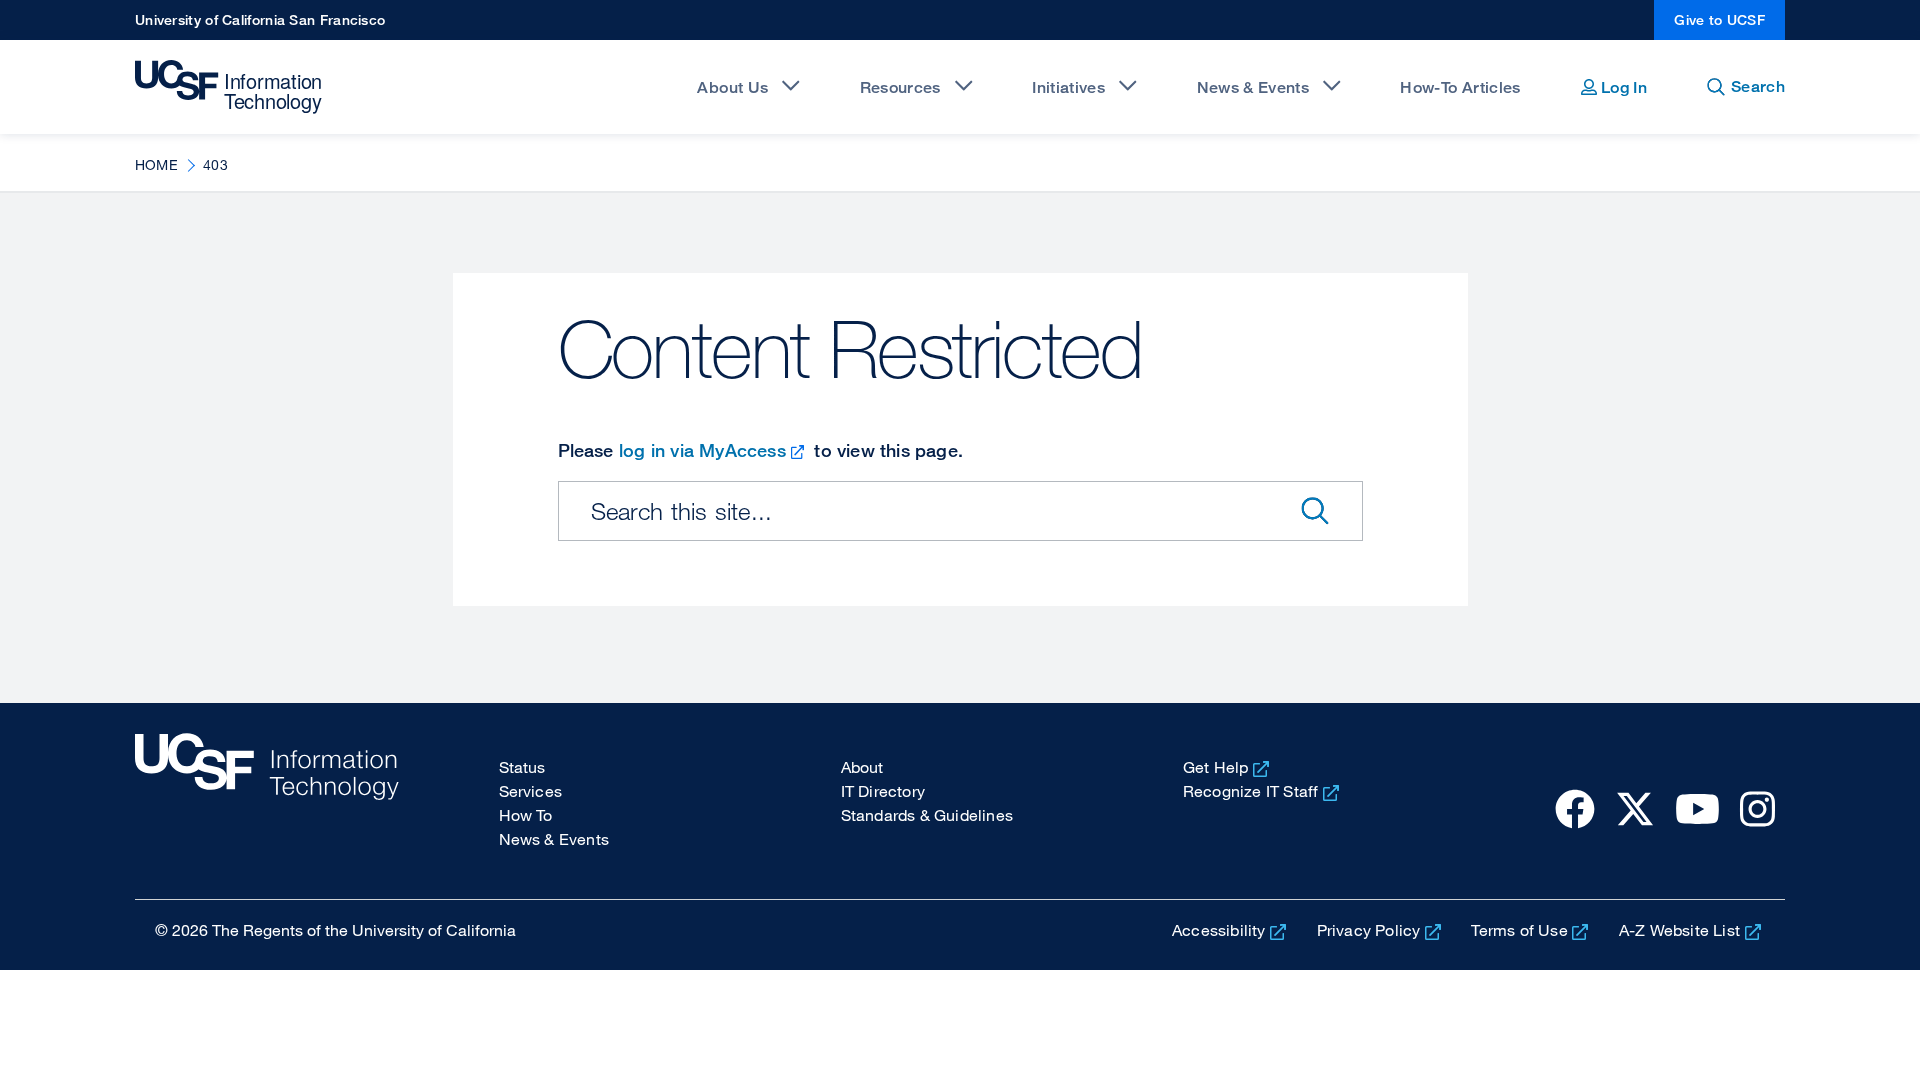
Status (522, 767)
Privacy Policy (1369, 930)
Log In (1622, 87)
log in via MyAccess (702, 450)
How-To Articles (1460, 87)
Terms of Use (1519, 930)
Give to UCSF (1719, 19)
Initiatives (1068, 87)
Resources (900, 87)
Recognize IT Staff (1251, 791)
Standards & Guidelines (927, 815)
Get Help (1216, 767)
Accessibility (1219, 930)
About (862, 767)
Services (531, 791)
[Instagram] (1757, 808)
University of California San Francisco (260, 19)
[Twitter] (1635, 808)
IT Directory (883, 791)
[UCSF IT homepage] (267, 801)
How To (526, 815)
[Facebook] (1575, 808)
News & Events (1253, 87)
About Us (732, 87)
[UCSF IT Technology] (231, 87)
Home (156, 164)
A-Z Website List (1679, 930)
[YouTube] (1697, 808)
